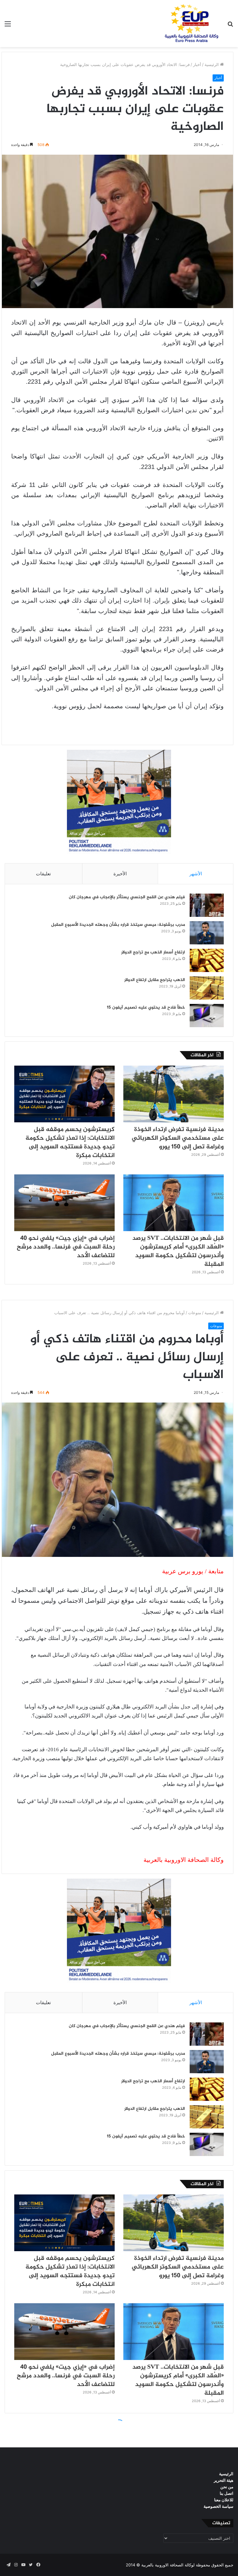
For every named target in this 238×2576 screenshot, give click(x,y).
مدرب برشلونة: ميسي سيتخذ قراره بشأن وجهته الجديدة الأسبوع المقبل (118, 925)
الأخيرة (120, 874)
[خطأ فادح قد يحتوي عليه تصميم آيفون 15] (207, 1016)
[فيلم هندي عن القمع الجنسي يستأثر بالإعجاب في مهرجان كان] (207, 905)
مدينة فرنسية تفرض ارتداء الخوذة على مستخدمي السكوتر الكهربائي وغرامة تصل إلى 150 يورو (178, 1138)
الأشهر (196, 874)
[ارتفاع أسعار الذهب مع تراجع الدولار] (207, 960)
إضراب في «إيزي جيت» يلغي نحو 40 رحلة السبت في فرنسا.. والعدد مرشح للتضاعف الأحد (66, 1247)
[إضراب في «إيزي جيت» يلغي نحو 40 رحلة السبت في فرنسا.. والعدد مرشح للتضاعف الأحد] (64, 1203)
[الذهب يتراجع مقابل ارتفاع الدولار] (207, 988)
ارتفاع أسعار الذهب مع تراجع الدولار (153, 952)
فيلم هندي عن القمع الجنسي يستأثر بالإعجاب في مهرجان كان (127, 897)
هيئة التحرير (224, 2480)
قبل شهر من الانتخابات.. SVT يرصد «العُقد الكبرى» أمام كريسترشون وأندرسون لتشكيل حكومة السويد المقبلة (178, 1251)
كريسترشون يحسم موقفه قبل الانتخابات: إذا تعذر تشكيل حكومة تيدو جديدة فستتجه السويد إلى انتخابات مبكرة (70, 1143)
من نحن (227, 2487)
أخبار (197, 64)
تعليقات (43, 874)
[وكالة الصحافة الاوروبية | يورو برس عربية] (190, 24)
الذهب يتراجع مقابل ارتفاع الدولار (155, 980)
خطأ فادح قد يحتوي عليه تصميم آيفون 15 (146, 1007)
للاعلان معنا (224, 2500)
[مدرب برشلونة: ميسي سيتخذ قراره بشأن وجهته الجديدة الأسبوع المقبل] (207, 933)
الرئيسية (212, 64)
